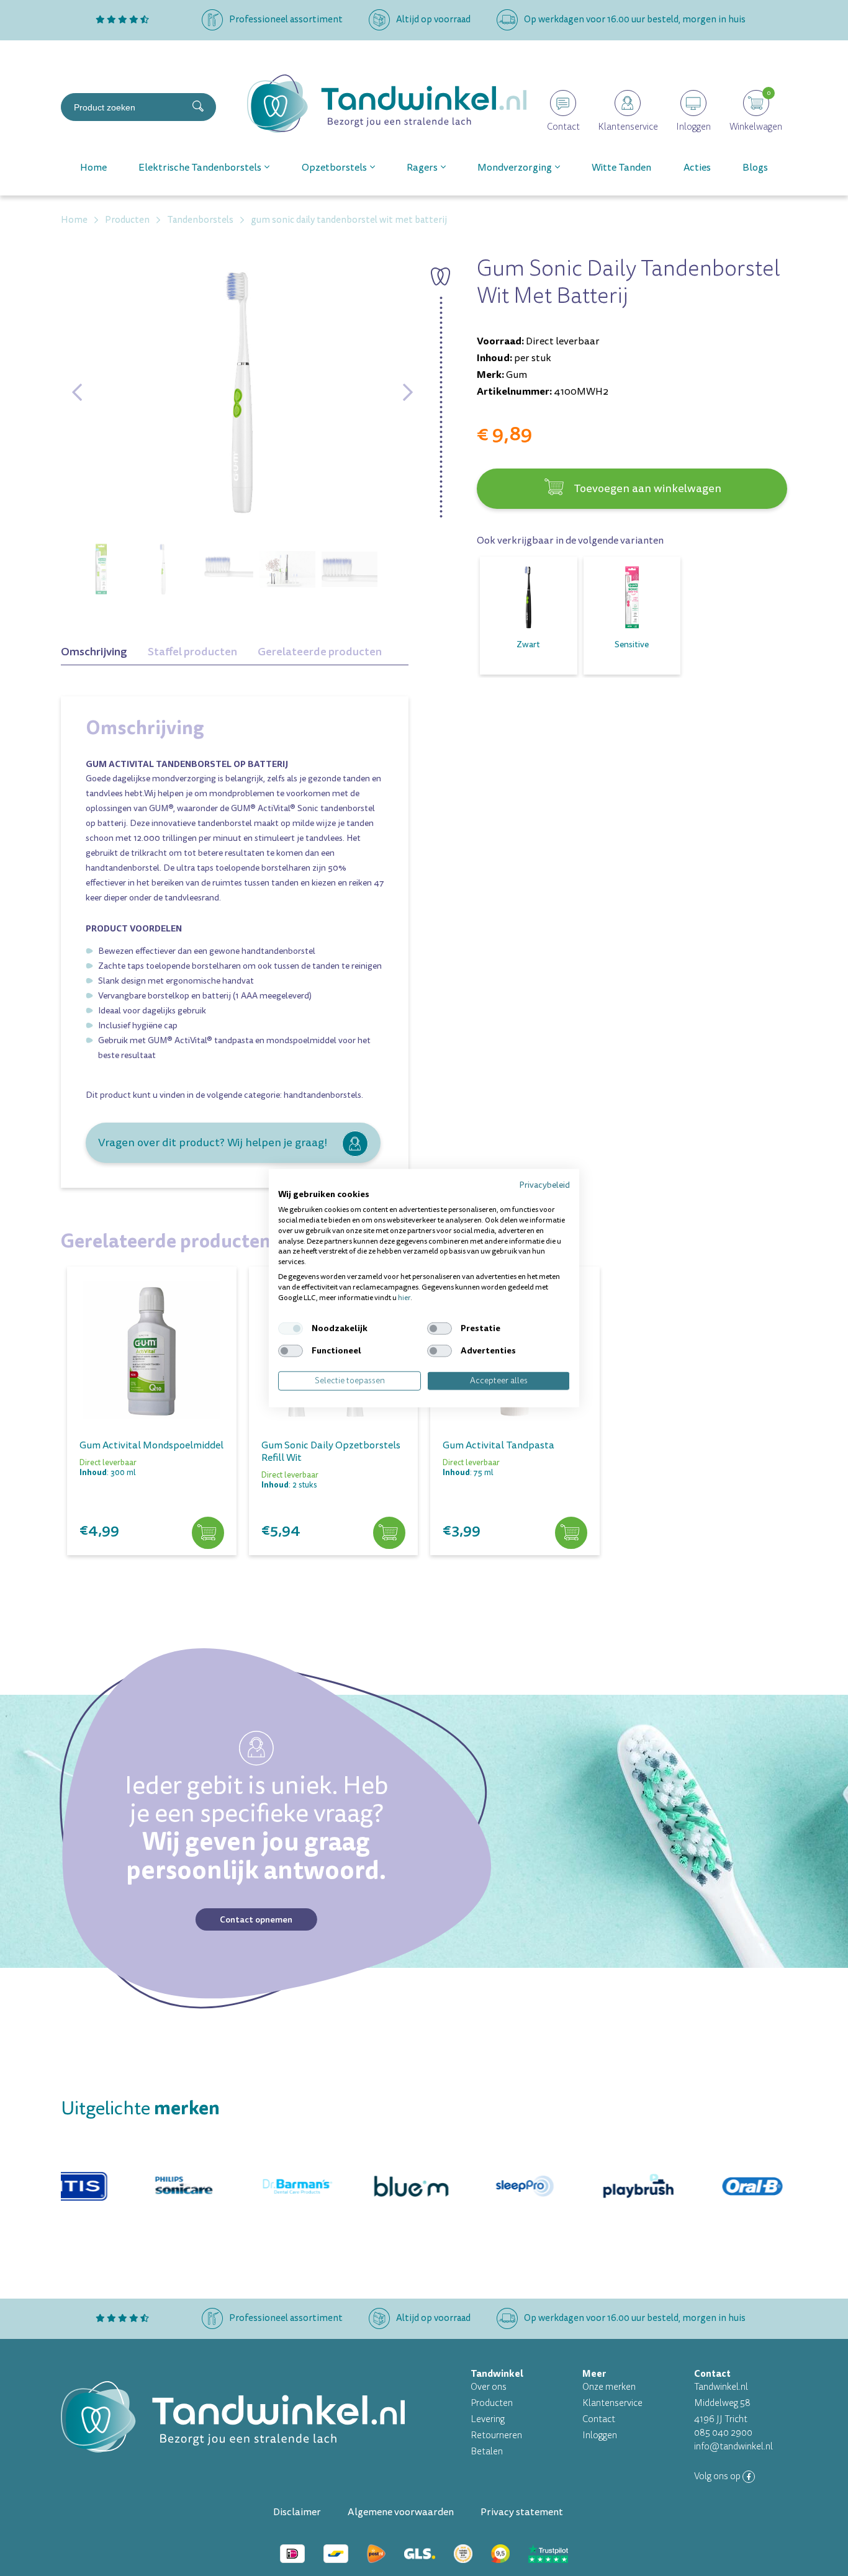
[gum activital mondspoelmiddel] (152, 1351)
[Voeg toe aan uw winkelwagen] (208, 1533)
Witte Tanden (621, 168)
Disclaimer (297, 2512)
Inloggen (600, 2435)
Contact (599, 2419)
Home (93, 168)
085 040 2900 (723, 2433)
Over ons (489, 2387)
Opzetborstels (334, 168)
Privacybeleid (544, 1184)
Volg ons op (718, 2476)
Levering (488, 2419)
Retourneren (496, 2435)
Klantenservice (612, 2403)
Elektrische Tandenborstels (200, 168)
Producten (492, 2403)
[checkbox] (291, 1329)
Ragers (422, 168)
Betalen (487, 2452)
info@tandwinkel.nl (733, 2447)
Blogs (755, 168)
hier (404, 1297)
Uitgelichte (140, 2108)
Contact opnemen (256, 1919)
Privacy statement (522, 2512)
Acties (697, 168)
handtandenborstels (323, 1095)
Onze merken (609, 2387)
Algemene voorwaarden (401, 2512)
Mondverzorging (515, 168)
